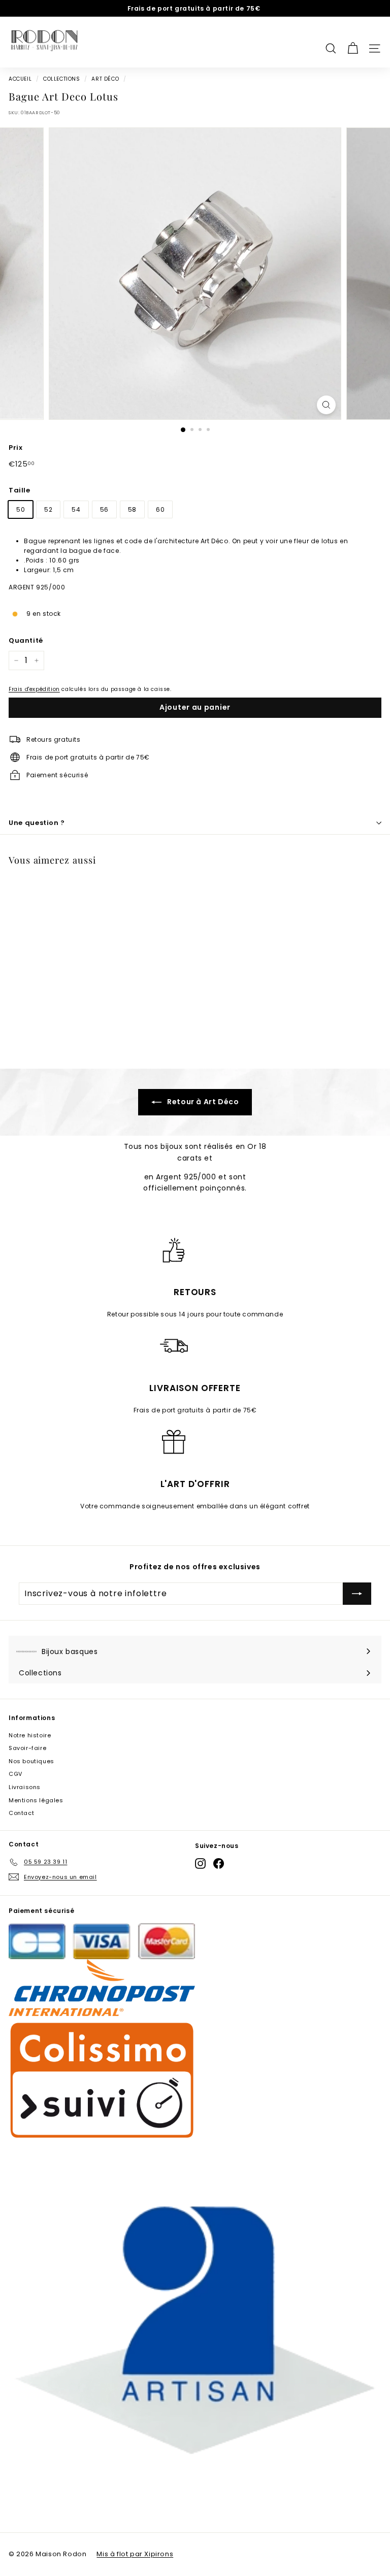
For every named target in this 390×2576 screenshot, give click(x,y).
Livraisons (25, 1787)
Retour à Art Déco (202, 1102)
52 (48, 509)
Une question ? (37, 823)
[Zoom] (326, 405)
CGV (15, 1774)
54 (76, 509)
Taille (20, 490)
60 (160, 509)
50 (21, 509)
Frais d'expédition (34, 689)
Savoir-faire (27, 1748)
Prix (15, 448)
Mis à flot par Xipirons (135, 2554)
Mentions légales (36, 1800)
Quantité (26, 640)
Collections (62, 79)
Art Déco (105, 79)
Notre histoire (30, 1735)
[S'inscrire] (357, 1594)
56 (104, 509)
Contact (21, 1813)
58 (132, 509)
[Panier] (353, 42)
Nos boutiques (31, 1761)
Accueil (20, 79)
